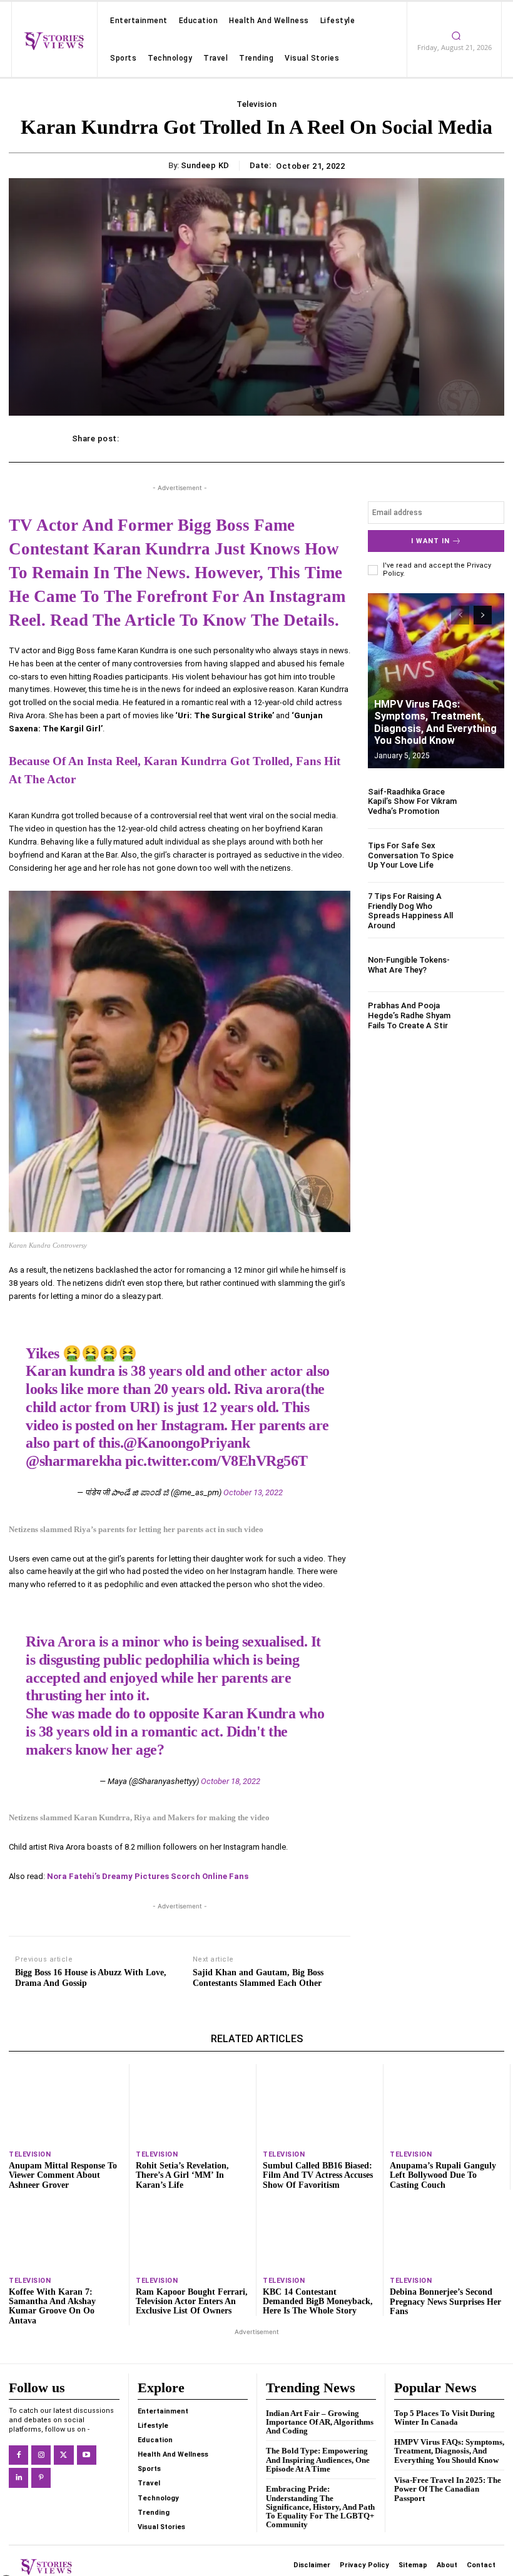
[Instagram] (41, 2455)
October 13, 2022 (253, 1492)
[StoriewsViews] (54, 41)
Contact (419, 2553)
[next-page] (483, 615)
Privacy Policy (290, 2553)
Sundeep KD (205, 165)
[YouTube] (87, 2455)
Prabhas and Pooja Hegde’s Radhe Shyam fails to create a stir (409, 1015)
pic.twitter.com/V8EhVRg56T (216, 1461)
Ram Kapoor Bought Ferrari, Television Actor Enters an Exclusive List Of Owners (192, 2302)
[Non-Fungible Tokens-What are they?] (484, 965)
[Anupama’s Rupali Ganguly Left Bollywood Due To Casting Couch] (447, 2104)
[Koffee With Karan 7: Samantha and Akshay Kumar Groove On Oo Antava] (66, 2229)
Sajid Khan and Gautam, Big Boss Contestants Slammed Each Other (258, 1978)
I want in (430, 541)
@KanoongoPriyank (186, 1443)
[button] (488, 2402)
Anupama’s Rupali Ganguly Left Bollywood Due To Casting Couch (443, 2175)
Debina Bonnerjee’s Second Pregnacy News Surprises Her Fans (445, 2302)
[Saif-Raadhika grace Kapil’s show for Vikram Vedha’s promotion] (484, 801)
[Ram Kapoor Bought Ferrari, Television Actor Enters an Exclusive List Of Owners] (193, 2229)
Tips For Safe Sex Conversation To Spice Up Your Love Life (411, 855)
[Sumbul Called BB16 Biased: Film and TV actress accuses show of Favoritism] (320, 2104)
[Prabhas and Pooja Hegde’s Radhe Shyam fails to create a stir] (484, 1019)
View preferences (446, 2524)
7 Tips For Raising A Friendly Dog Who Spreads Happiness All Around (410, 911)
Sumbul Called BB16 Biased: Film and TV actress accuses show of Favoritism (318, 2175)
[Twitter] (63, 2455)
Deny (342, 2524)
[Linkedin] (18, 2478)
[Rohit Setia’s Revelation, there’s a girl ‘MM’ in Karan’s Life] (193, 2104)
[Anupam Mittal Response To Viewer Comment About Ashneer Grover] (66, 2104)
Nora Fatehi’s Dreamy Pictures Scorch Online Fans (148, 1876)
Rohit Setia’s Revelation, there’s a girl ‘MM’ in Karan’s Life (182, 2175)
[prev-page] (460, 615)
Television (256, 104)
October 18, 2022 (231, 1781)
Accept (239, 2524)
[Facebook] (18, 2455)
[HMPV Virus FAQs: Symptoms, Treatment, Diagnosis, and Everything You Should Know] (436, 681)
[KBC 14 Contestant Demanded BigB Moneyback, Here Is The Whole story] (320, 2229)
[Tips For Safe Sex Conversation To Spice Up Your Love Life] (484, 855)
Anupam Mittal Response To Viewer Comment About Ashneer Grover (63, 2175)
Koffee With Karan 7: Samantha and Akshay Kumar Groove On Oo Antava (52, 2306)
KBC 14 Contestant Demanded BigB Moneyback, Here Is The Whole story (318, 2302)
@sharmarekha (74, 1461)
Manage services (253, 2490)
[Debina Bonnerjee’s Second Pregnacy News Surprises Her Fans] (447, 2230)
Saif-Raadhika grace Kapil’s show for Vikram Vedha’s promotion (412, 801)
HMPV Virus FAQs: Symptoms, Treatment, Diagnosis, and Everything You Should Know (435, 722)
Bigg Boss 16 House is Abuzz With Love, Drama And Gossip (91, 1978)
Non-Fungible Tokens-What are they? (409, 965)
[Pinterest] (41, 2478)
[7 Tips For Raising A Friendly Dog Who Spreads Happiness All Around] (484, 911)
